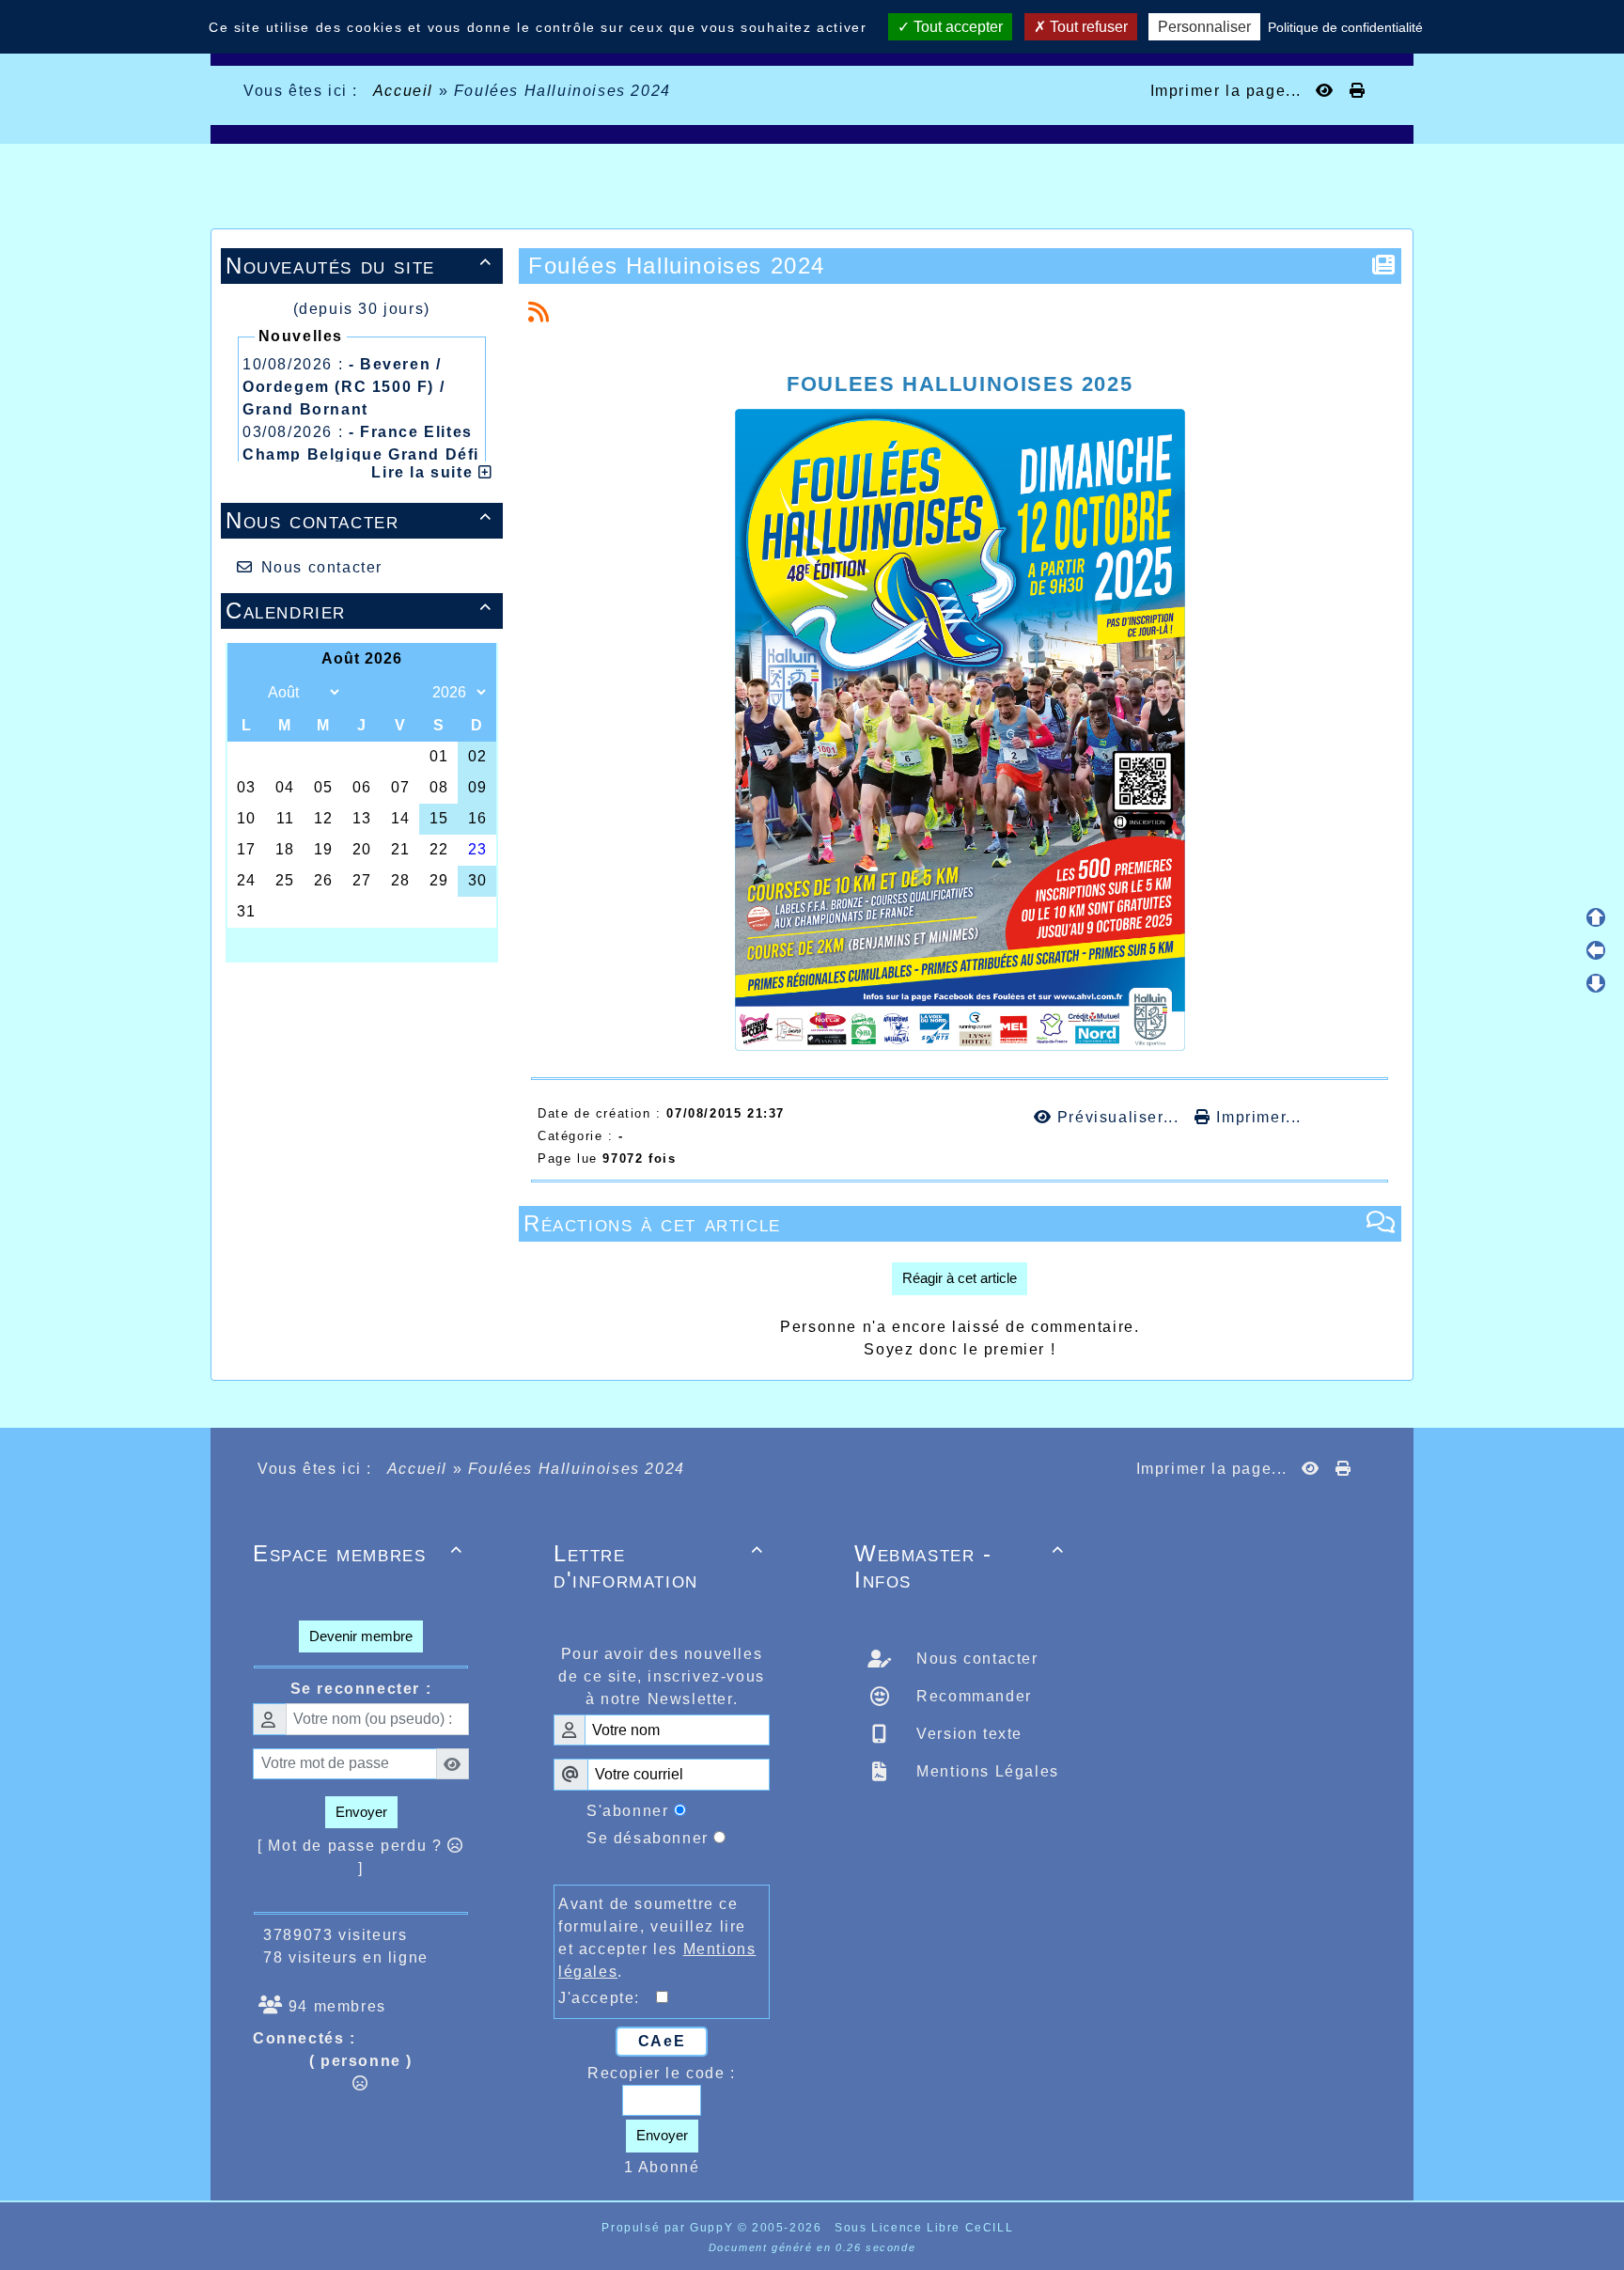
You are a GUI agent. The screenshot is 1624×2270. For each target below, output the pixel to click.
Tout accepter (956, 27)
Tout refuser (1087, 27)
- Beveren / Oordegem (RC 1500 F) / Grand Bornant (344, 387)
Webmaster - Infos (960, 1566)
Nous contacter (359, 520)
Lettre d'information (659, 1566)
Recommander (972, 1696)
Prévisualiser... (1118, 1117)
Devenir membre (361, 1636)
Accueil (403, 91)
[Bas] (1596, 983)
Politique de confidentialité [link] (1345, 27)
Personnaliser (1204, 27)
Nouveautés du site (359, 266)
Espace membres (358, 1553)
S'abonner (627, 1811)
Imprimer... (1257, 1117)
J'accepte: (607, 1998)
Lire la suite (424, 472)
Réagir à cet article (960, 1278)
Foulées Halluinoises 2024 (677, 266)
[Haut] (1596, 917)
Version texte (967, 1734)
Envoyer (361, 1812)
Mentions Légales (985, 1771)
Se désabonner (648, 1838)
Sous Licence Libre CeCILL (926, 2228)
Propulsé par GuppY (669, 2228)
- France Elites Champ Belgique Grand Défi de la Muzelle (361, 454)
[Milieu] (1596, 950)
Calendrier (359, 611)
